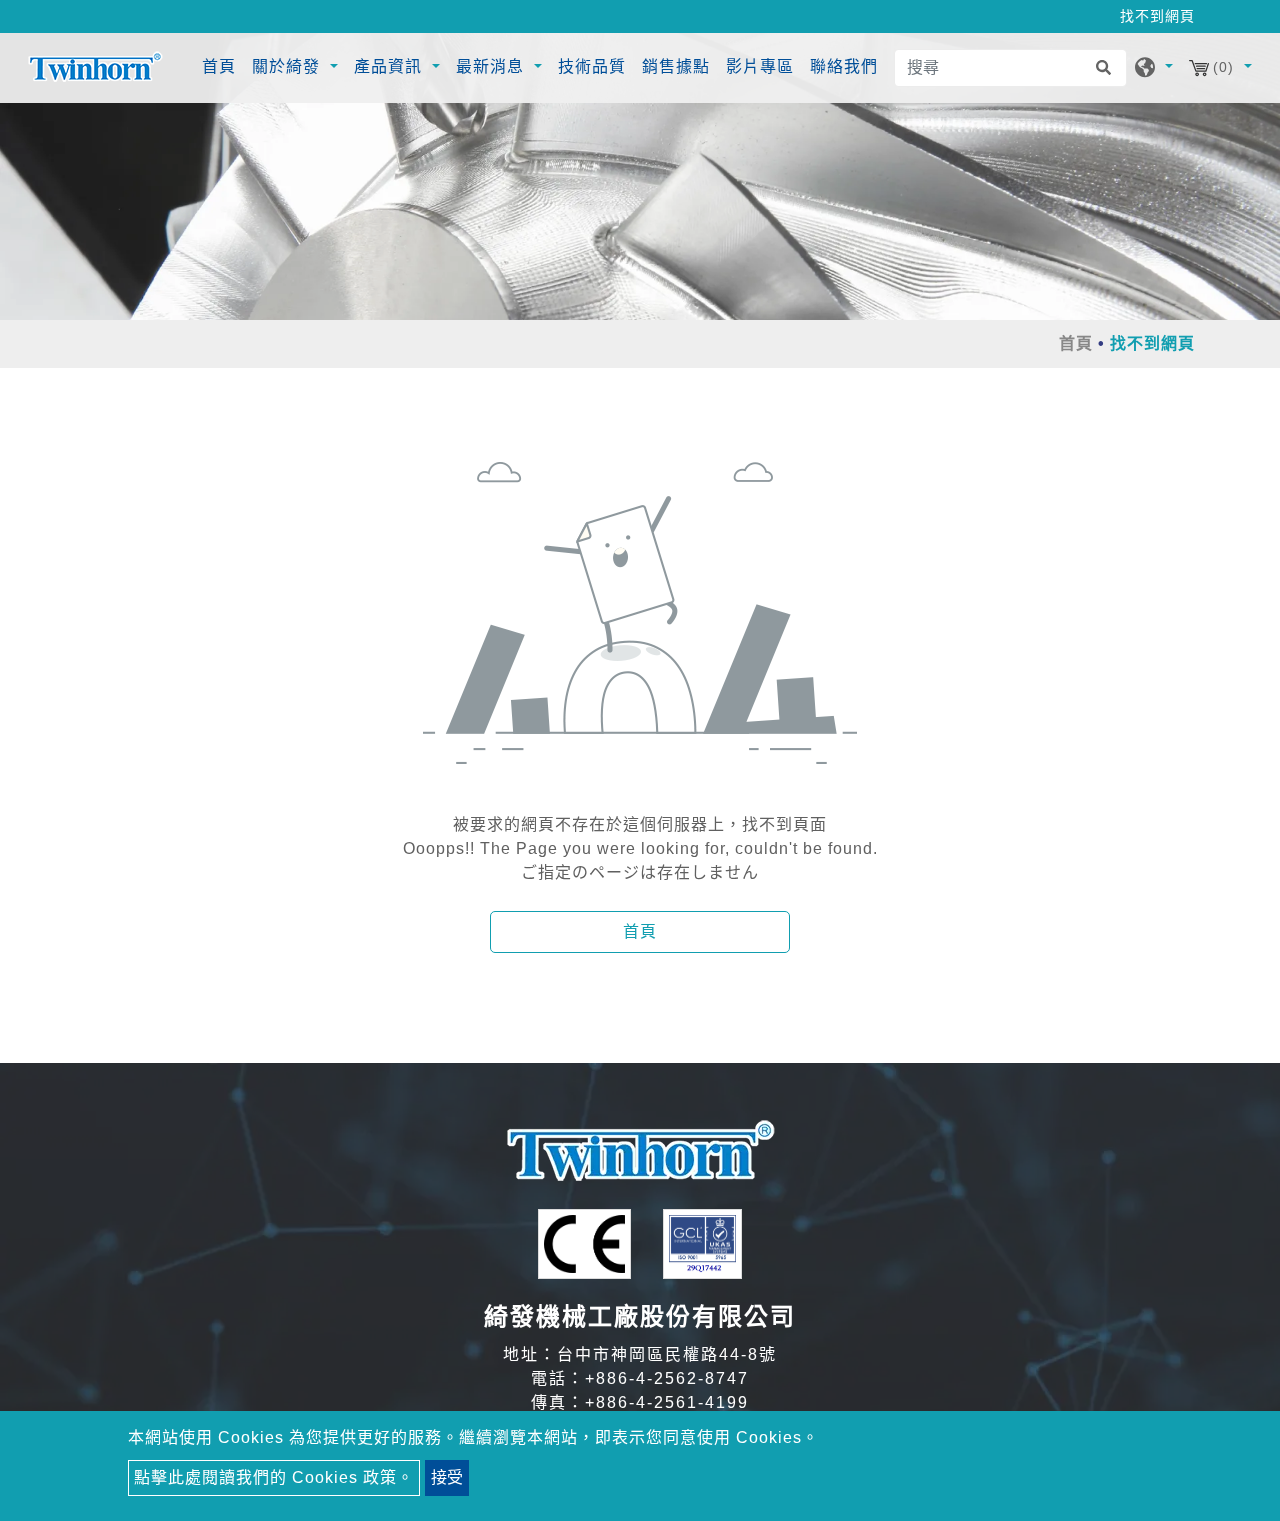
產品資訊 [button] (390, 66)
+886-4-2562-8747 (667, 1378)
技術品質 (592, 66)
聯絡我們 (844, 66)
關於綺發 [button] (288, 66)
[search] (1108, 68)
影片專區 (760, 66)
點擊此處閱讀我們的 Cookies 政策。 (274, 1477)
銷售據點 (676, 66)
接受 (447, 1477)
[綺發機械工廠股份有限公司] (95, 68)
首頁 (221, 66)
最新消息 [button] (492, 66)
